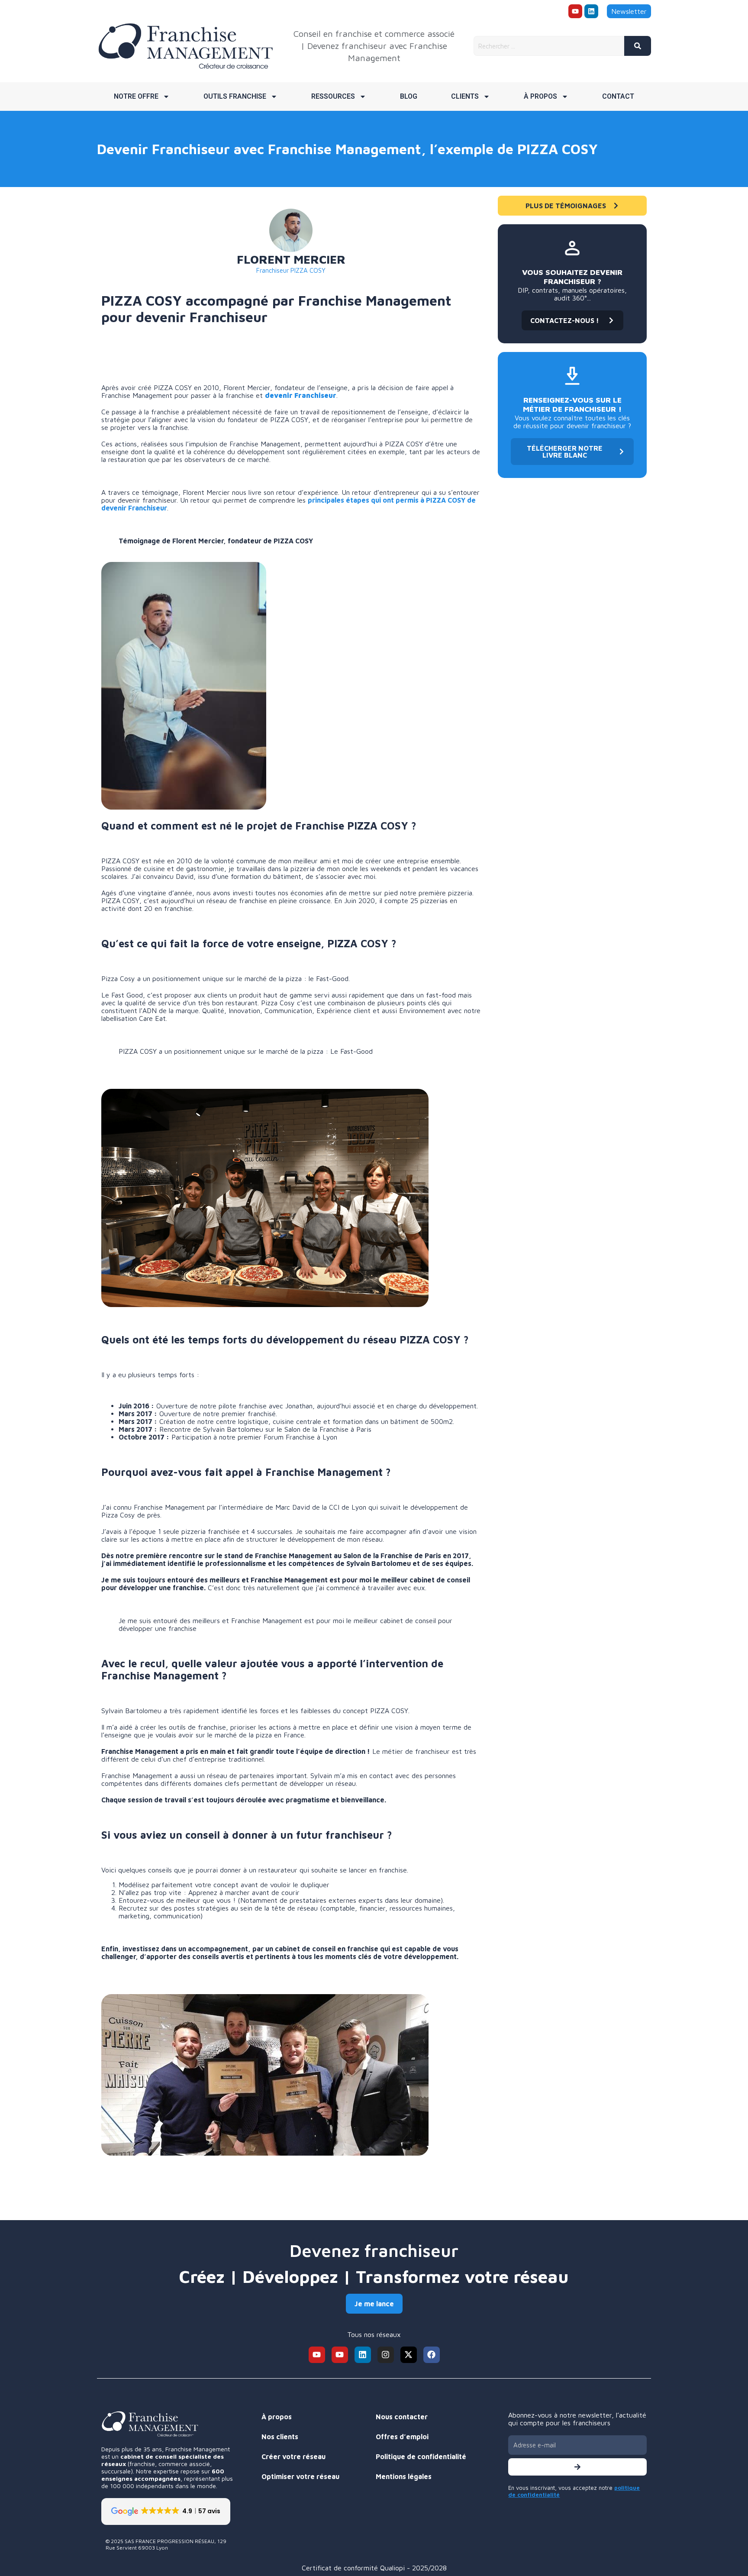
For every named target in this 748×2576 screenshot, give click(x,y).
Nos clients (280, 2437)
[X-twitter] (409, 2355)
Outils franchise (235, 96)
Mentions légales (404, 2476)
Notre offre (136, 96)
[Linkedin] (591, 11)
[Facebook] (432, 2355)
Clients (465, 96)
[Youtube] (575, 11)
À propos (540, 96)
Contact (618, 96)
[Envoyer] (577, 2467)
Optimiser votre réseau (300, 2476)
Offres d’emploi (402, 2437)
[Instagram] (386, 2355)
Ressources (333, 96)
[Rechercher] (638, 46)
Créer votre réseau (293, 2457)
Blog (409, 96)
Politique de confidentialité (421, 2457)
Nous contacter (402, 2417)
